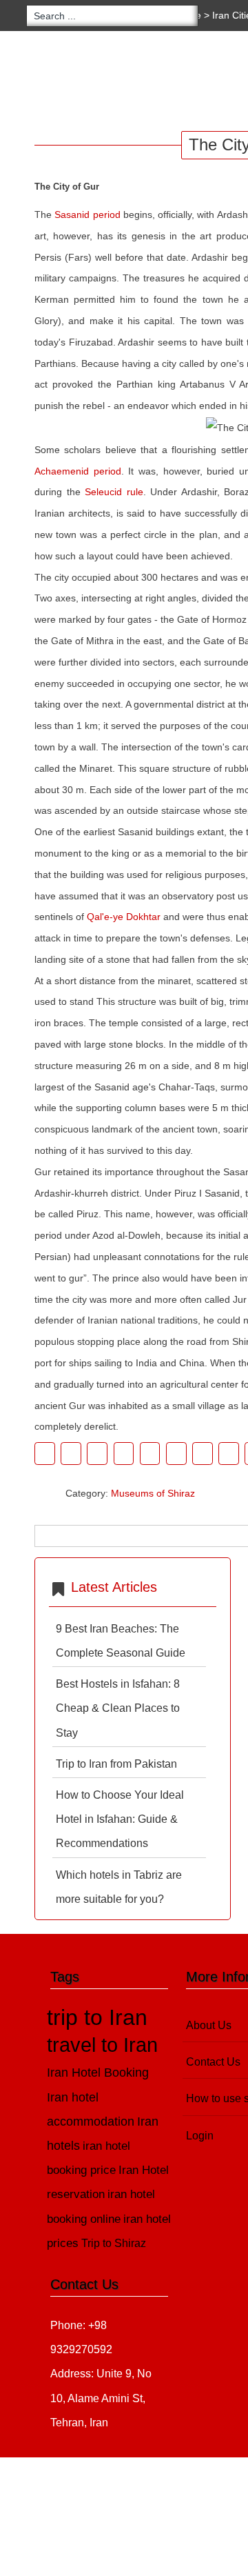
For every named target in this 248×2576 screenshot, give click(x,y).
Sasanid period (87, 214)
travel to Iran (102, 2045)
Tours (87, 82)
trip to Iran (97, 2017)
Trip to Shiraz (114, 2243)
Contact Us (213, 2062)
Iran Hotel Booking (98, 2072)
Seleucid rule (114, 492)
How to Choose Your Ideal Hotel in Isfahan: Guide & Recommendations (120, 1819)
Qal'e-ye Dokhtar (124, 917)
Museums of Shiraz (153, 1493)
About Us (209, 2025)
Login (200, 2136)
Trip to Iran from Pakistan (116, 1764)
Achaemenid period (78, 471)
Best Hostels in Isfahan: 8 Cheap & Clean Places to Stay (118, 1708)
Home (28, 82)
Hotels (152, 82)
